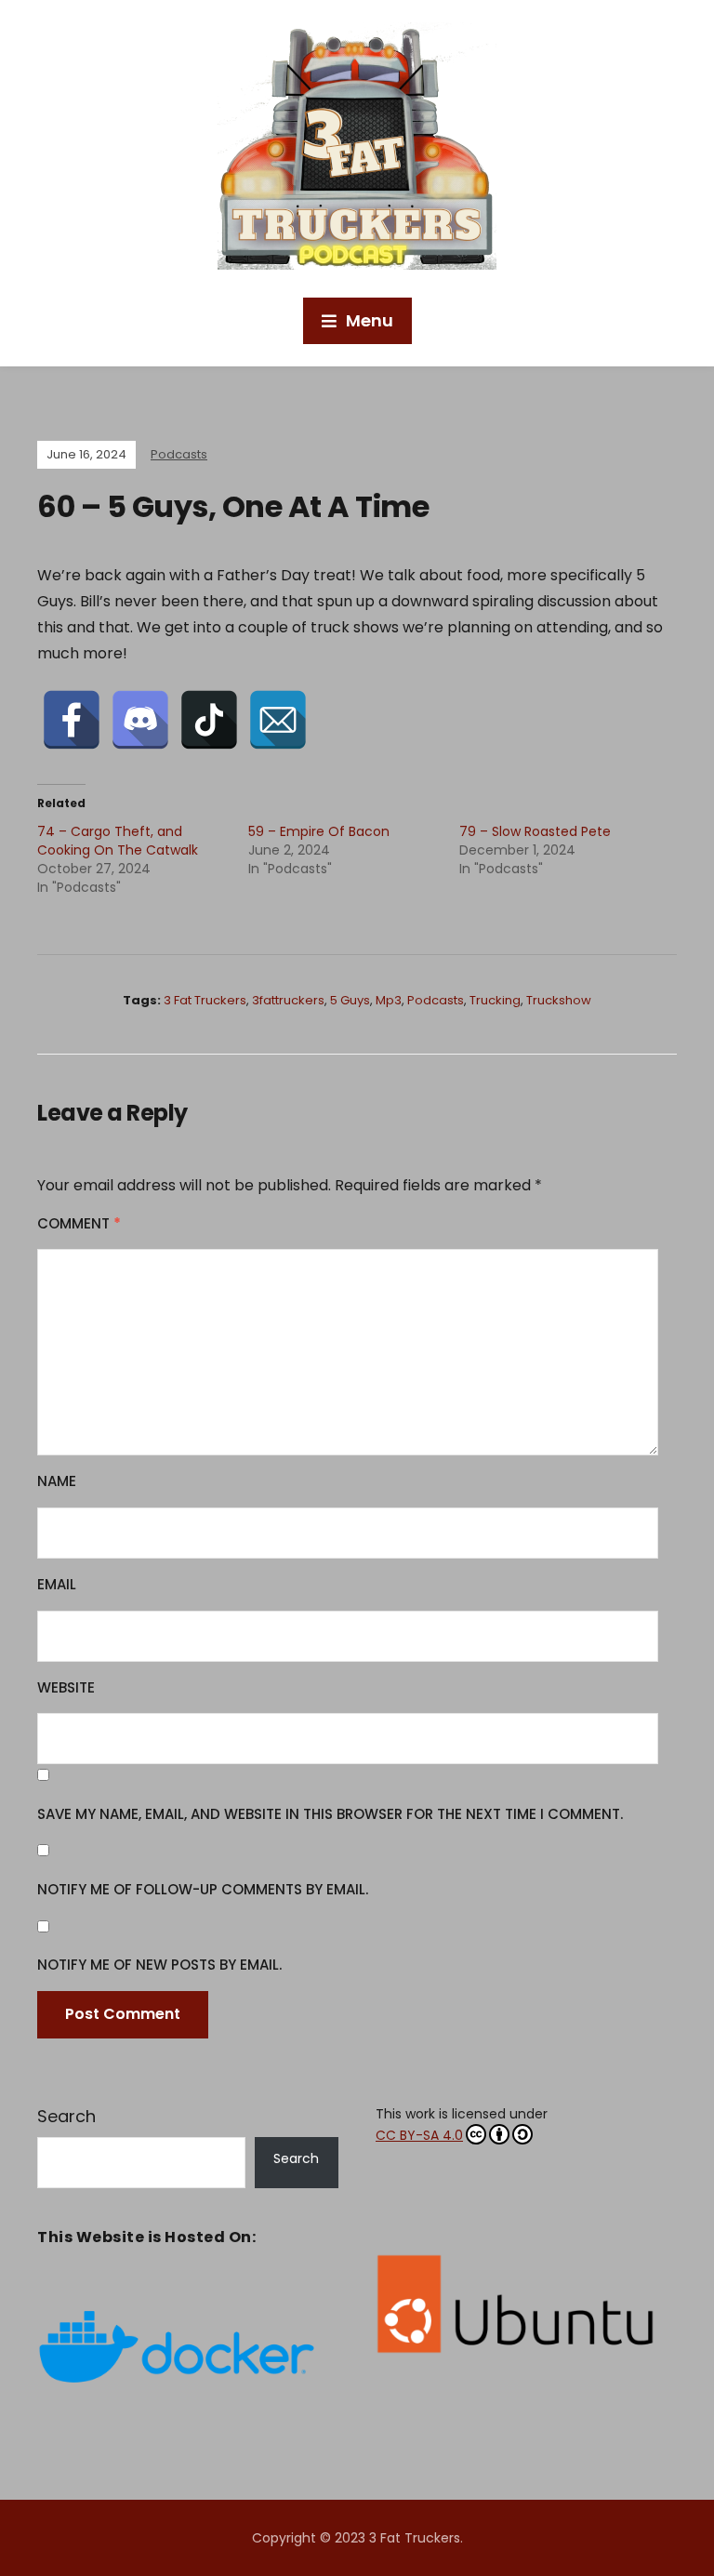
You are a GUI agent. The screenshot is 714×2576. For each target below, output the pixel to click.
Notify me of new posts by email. (159, 1965)
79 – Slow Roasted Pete (535, 831)
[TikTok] (209, 720)
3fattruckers (288, 1000)
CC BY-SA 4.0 (419, 2135)
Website (66, 1687)
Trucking (495, 1000)
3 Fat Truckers (205, 1000)
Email (57, 1584)
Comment (79, 1223)
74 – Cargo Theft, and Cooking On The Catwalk (118, 841)
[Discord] (140, 720)
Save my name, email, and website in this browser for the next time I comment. (330, 1814)
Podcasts (179, 454)
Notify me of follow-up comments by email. (203, 1889)
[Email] (278, 720)
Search (66, 2116)
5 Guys (350, 1000)
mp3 (389, 1000)
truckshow (559, 1000)
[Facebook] (72, 720)
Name (57, 1481)
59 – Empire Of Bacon (319, 831)
